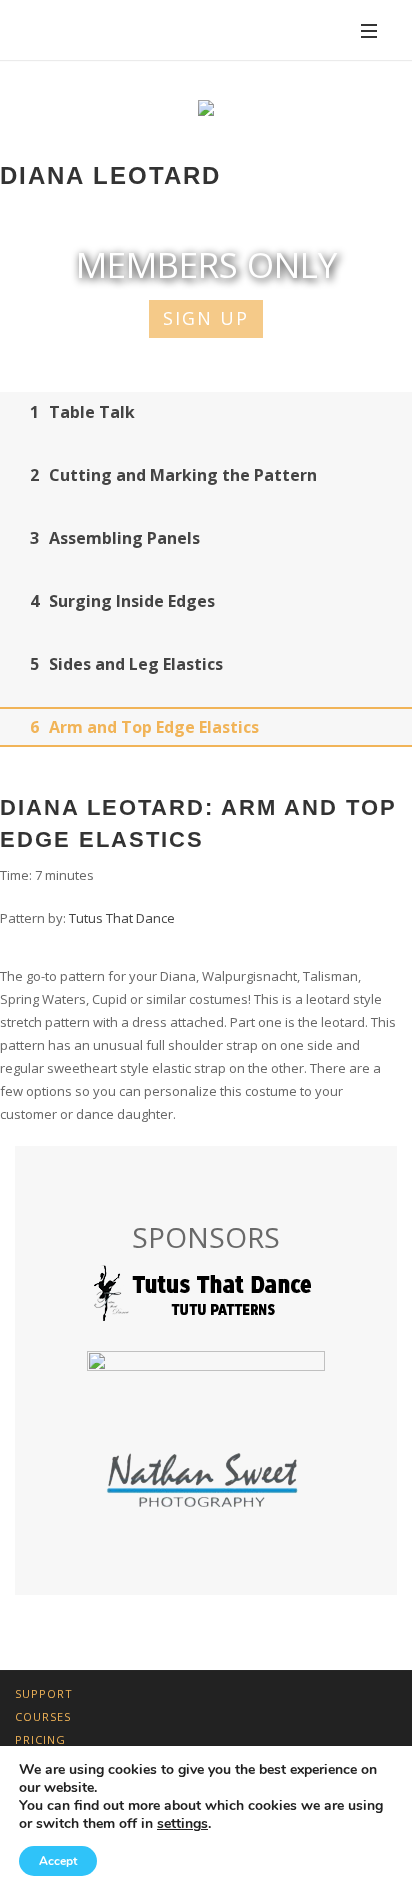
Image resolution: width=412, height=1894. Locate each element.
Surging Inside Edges (122, 601)
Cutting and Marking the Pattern (173, 475)
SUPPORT (44, 1693)
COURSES (43, 1716)
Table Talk (82, 412)
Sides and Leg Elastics (126, 664)
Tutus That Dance (122, 918)
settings (182, 1824)
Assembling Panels (115, 538)
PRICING (40, 1739)
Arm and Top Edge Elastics (144, 727)
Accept (58, 1861)
